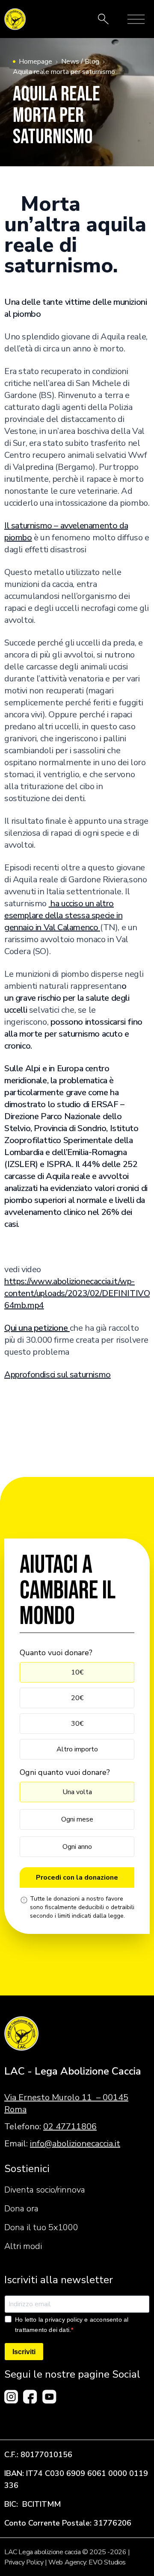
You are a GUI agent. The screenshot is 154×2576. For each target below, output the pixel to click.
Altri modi (23, 2246)
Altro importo (77, 1749)
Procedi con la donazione (77, 1877)
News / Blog (80, 62)
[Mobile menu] (136, 19)
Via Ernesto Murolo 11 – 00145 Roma (66, 2103)
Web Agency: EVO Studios (87, 2562)
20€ (77, 1698)
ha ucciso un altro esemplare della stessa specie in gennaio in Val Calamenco (63, 915)
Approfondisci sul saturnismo (58, 1375)
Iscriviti (24, 2352)
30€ (77, 1724)
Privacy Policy (24, 2562)
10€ (77, 1672)
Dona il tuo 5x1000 (41, 2227)
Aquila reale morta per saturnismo (64, 72)
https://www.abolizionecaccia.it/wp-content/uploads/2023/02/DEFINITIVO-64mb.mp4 (79, 1293)
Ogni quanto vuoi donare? (65, 1772)
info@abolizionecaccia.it (75, 2144)
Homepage (36, 62)
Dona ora (21, 2209)
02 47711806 (70, 2127)
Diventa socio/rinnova (45, 2190)
